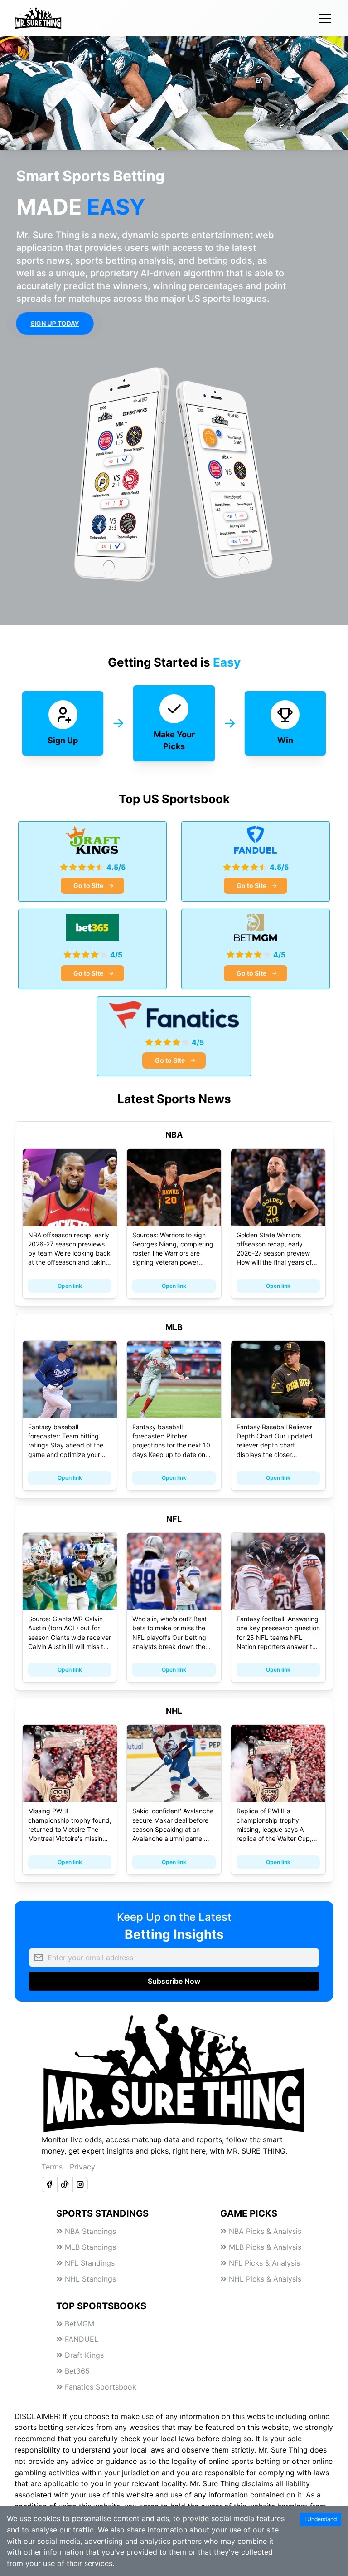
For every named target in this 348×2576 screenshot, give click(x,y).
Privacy (82, 2167)
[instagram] (80, 2184)
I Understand (321, 2519)
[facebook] (49, 2184)
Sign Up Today (55, 323)
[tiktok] (65, 2184)
